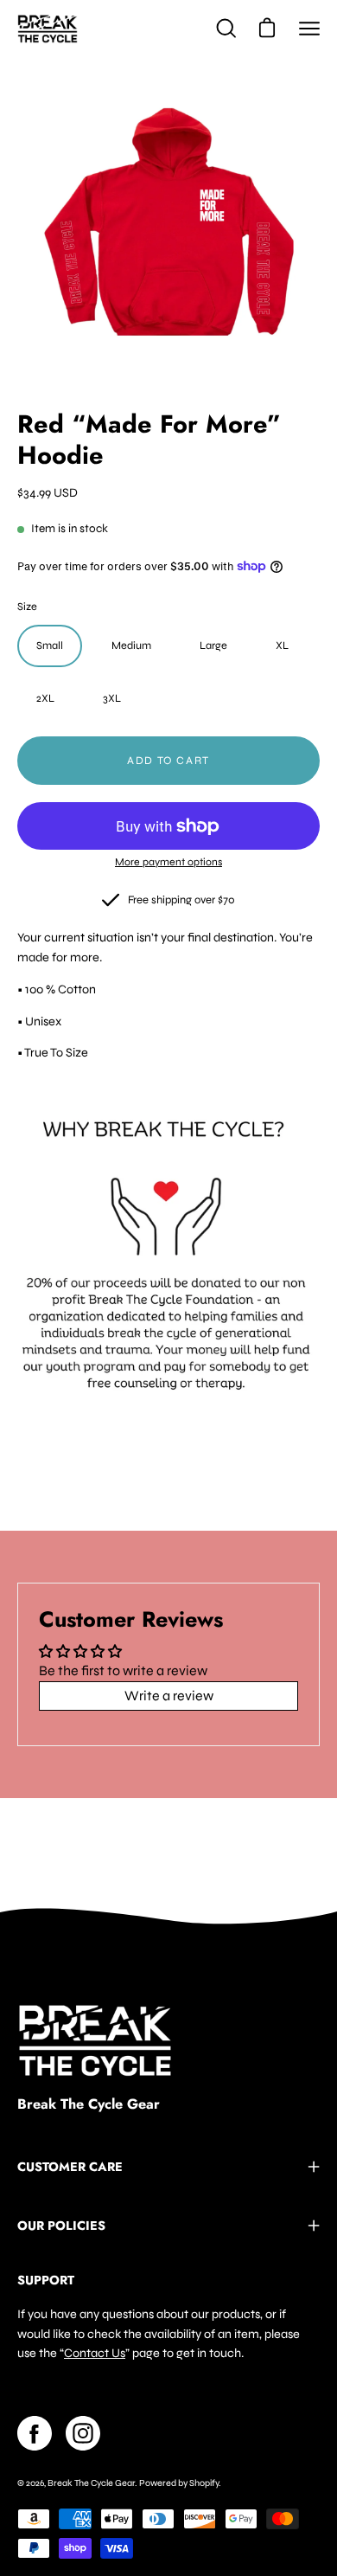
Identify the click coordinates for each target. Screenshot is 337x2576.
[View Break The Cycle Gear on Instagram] (83, 2433)
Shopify (204, 2483)
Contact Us (95, 2353)
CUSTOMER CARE (70, 2167)
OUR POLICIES (61, 2226)
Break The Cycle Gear (89, 2104)
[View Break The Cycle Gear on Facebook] (35, 2433)
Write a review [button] (169, 1696)
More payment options (168, 862)
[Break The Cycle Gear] (48, 29)
